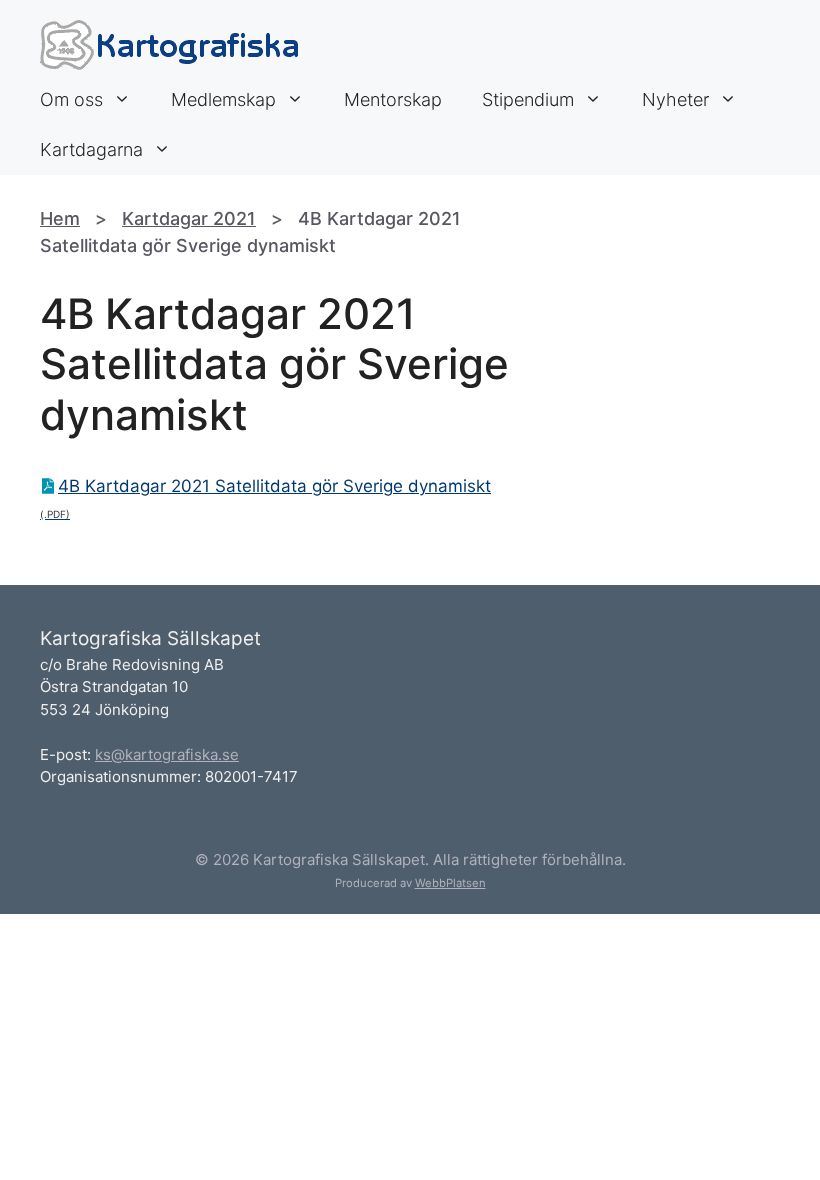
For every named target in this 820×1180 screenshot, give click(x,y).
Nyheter (675, 99)
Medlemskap (223, 99)
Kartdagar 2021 (189, 218)
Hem (60, 218)
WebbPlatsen (450, 883)
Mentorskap (393, 99)
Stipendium (528, 99)
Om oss (71, 99)
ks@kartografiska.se (167, 754)
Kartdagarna (91, 149)
